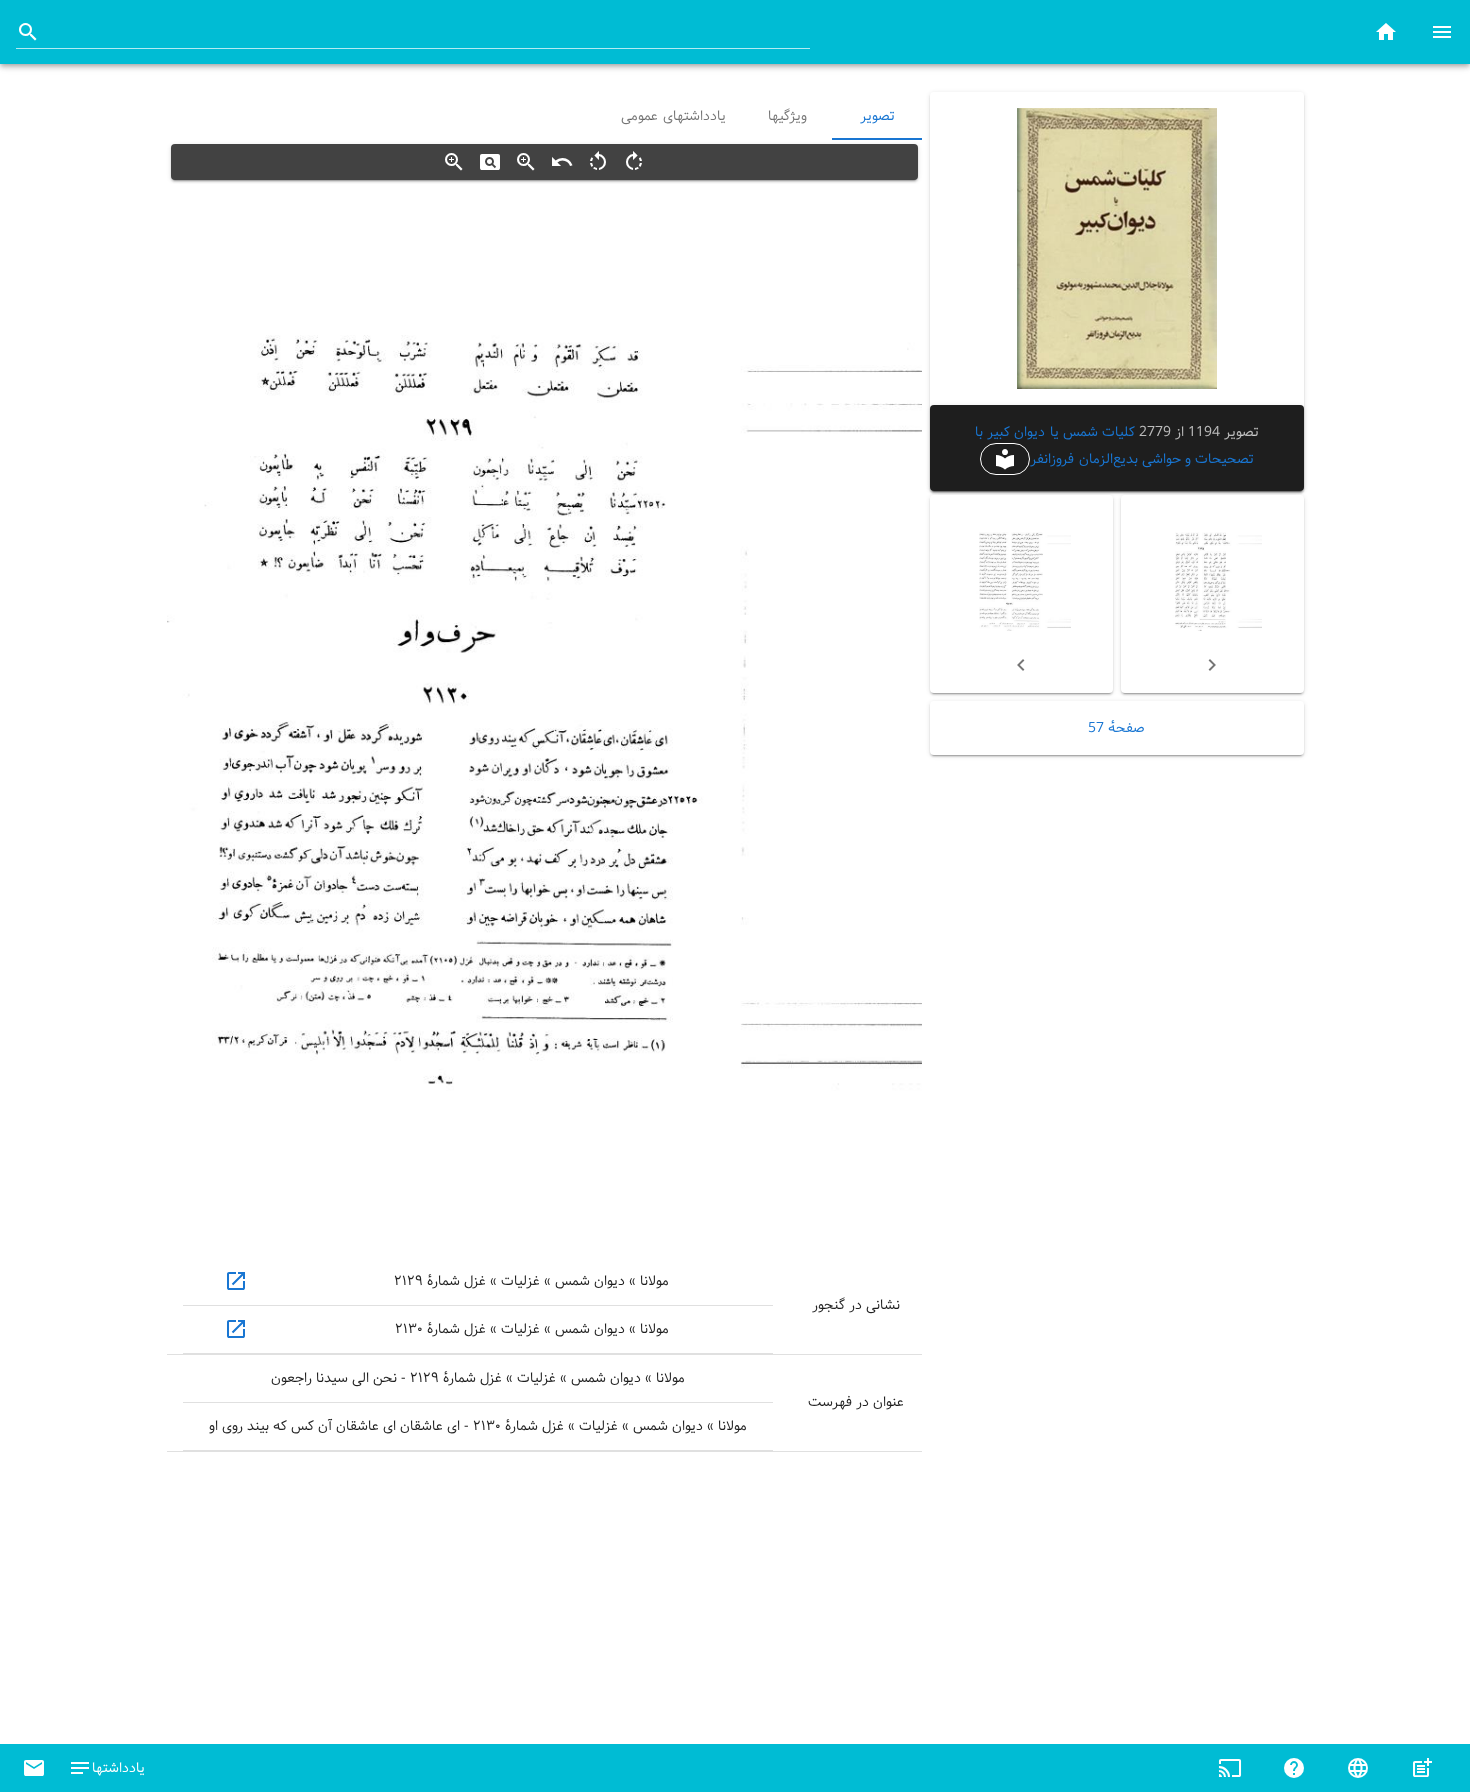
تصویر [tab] (877, 116)
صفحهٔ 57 (1116, 728)
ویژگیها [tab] (786, 116)
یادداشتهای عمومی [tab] (673, 116)
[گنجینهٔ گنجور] (1386, 31)
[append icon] (28, 32)
